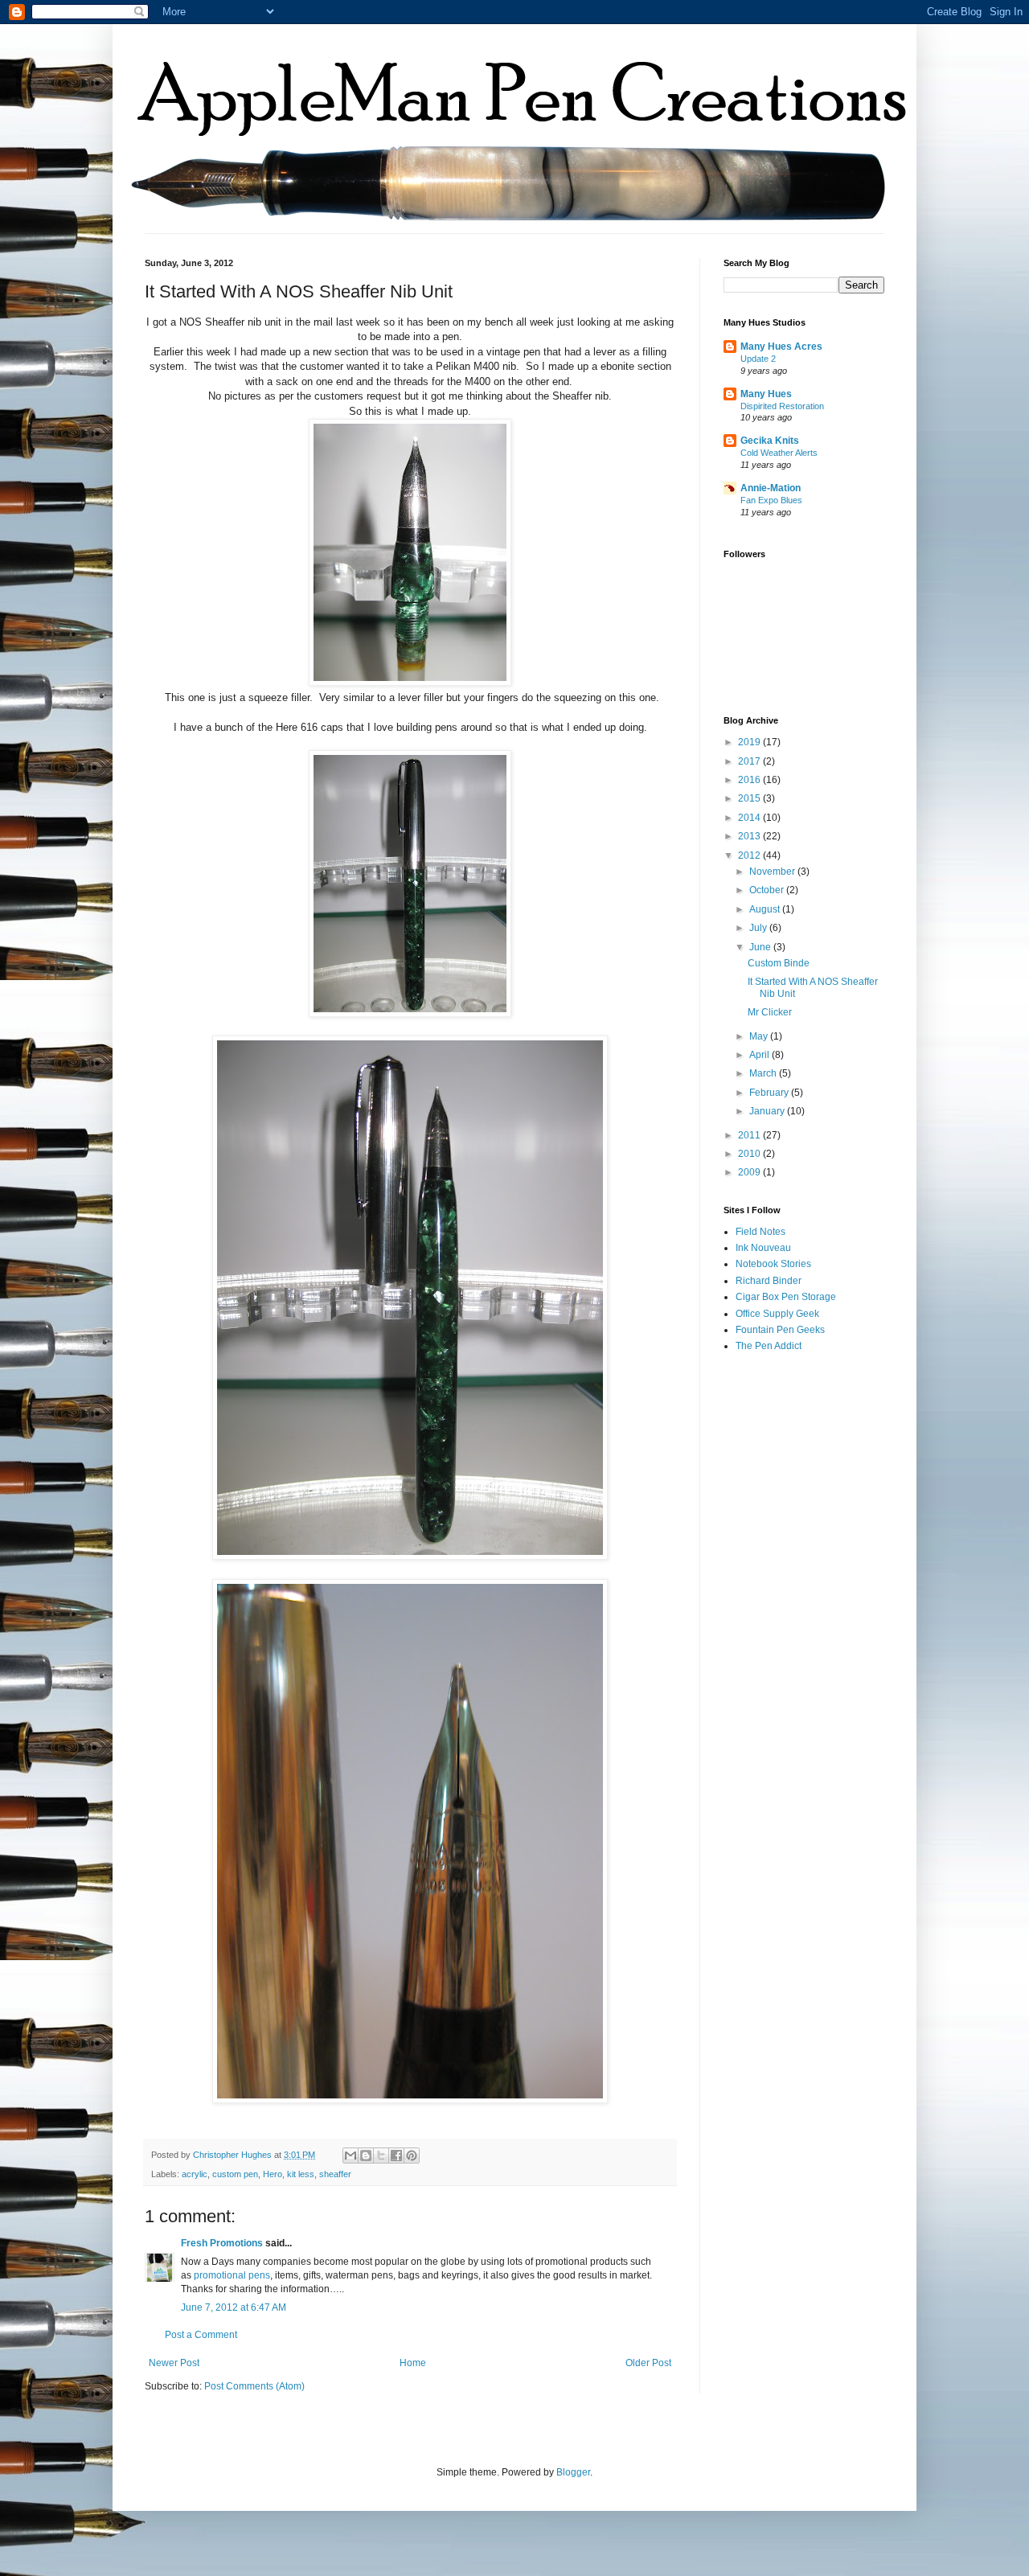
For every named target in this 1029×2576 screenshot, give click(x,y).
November (773, 872)
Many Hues (766, 394)
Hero (273, 2174)
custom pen (235, 2174)
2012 (750, 855)
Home (413, 2363)
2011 (750, 1135)
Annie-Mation (771, 488)
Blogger (573, 2472)
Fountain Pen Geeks (780, 1330)
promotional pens (232, 2275)
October (768, 890)
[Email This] (351, 2156)
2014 (750, 818)
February (770, 1093)
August (766, 909)
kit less (301, 2174)
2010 (750, 1154)
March (764, 1073)
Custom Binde (779, 963)
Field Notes (760, 1232)
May (760, 1036)
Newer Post (174, 2363)
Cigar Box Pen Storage (786, 1297)
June (761, 947)
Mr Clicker (770, 1012)
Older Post (648, 2363)
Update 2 (758, 359)
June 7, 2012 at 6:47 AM (234, 2307)
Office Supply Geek (777, 1314)
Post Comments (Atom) (254, 2386)
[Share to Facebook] (396, 2156)
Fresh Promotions (222, 2243)
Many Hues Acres (781, 347)
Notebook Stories (773, 1264)
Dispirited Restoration (782, 406)
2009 (750, 1172)
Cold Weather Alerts (779, 453)
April (760, 1055)
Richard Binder (769, 1281)
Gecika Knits (770, 441)
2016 (750, 780)
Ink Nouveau (763, 1248)
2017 (750, 761)
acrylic (195, 2174)
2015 (750, 798)
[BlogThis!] (366, 2156)
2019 (750, 742)
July (759, 928)
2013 (750, 836)
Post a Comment (201, 2335)
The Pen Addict (769, 1346)
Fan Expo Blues (771, 500)
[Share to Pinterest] (412, 2156)
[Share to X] (381, 2156)
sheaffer (335, 2174)
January (768, 1111)
